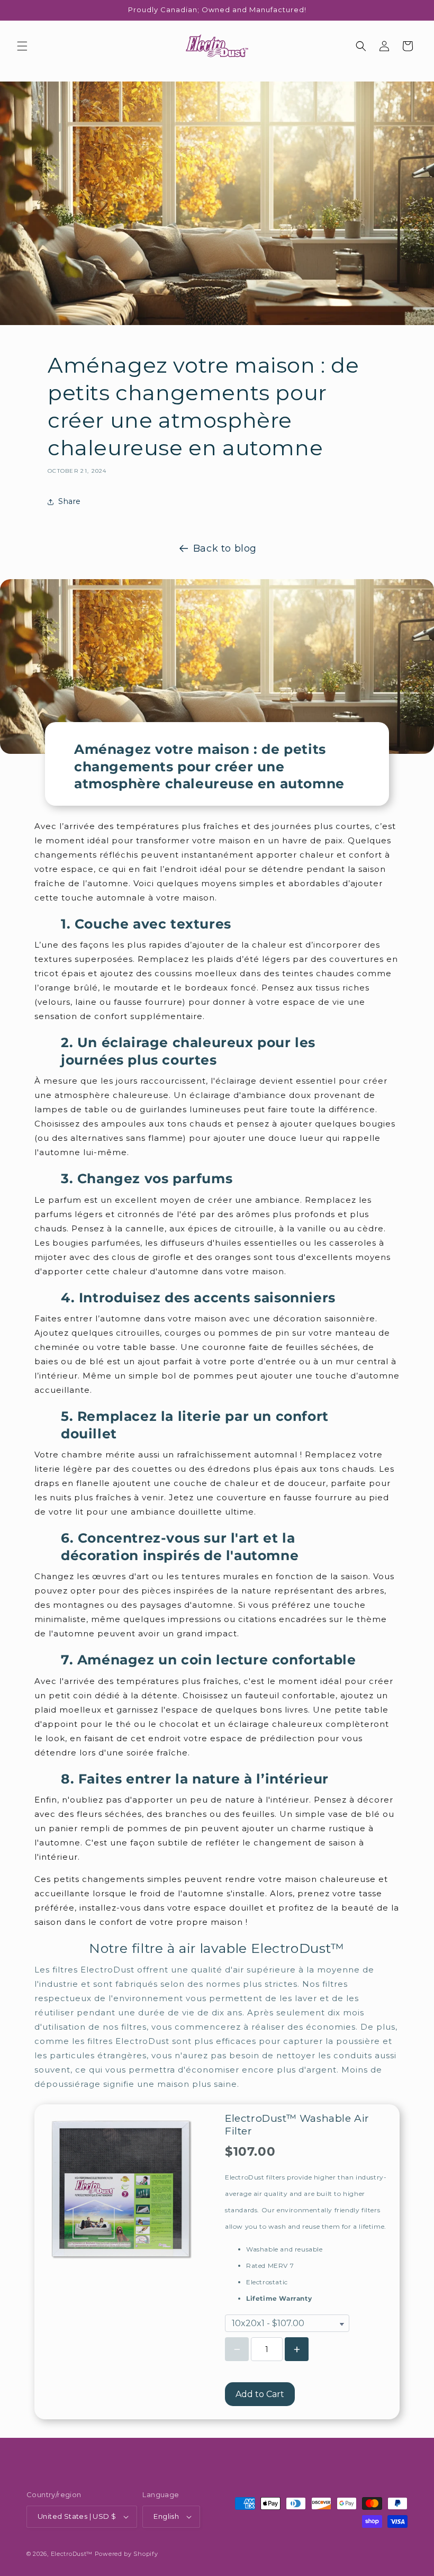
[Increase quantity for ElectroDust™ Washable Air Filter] (297, 2349)
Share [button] (70, 501)
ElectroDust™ (72, 2554)
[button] (22, 46)
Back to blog (225, 548)
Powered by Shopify (126, 2554)
